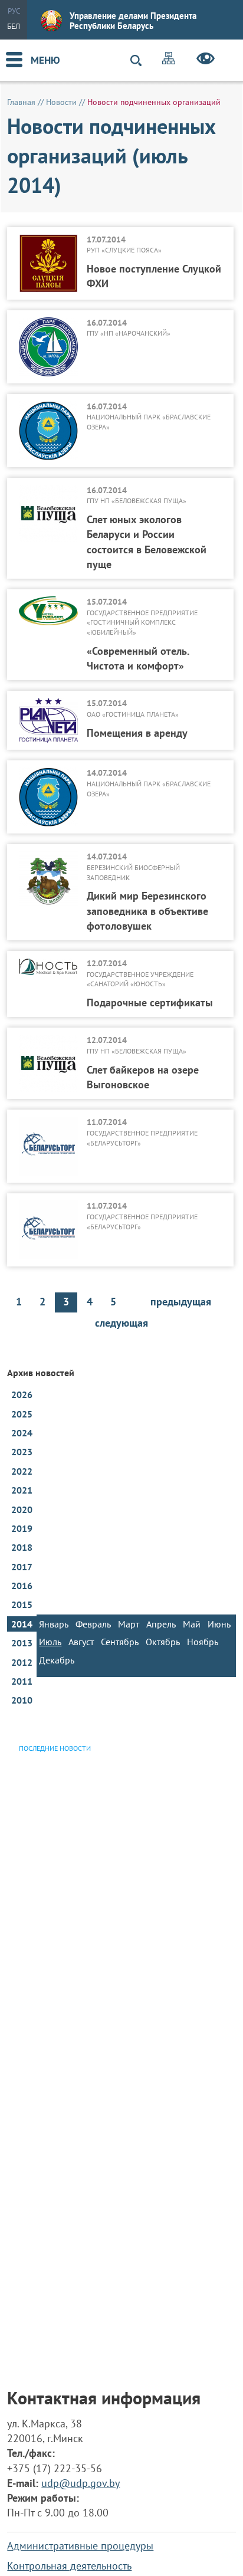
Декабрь (57, 1660)
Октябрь (163, 1642)
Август (81, 1642)
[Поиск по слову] (141, 60)
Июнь (219, 1624)
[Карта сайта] (169, 60)
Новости (61, 102)
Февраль (93, 1624)
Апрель (161, 1624)
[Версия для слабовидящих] (206, 60)
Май (192, 1624)
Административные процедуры (80, 2546)
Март (129, 1624)
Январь (54, 1624)
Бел (14, 26)
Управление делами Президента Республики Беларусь (133, 21)
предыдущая (181, 1302)
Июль (50, 1642)
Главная (21, 102)
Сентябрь (120, 1642)
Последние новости (55, 1748)
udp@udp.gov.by (81, 2483)
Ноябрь (203, 1642)
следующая (121, 1323)
